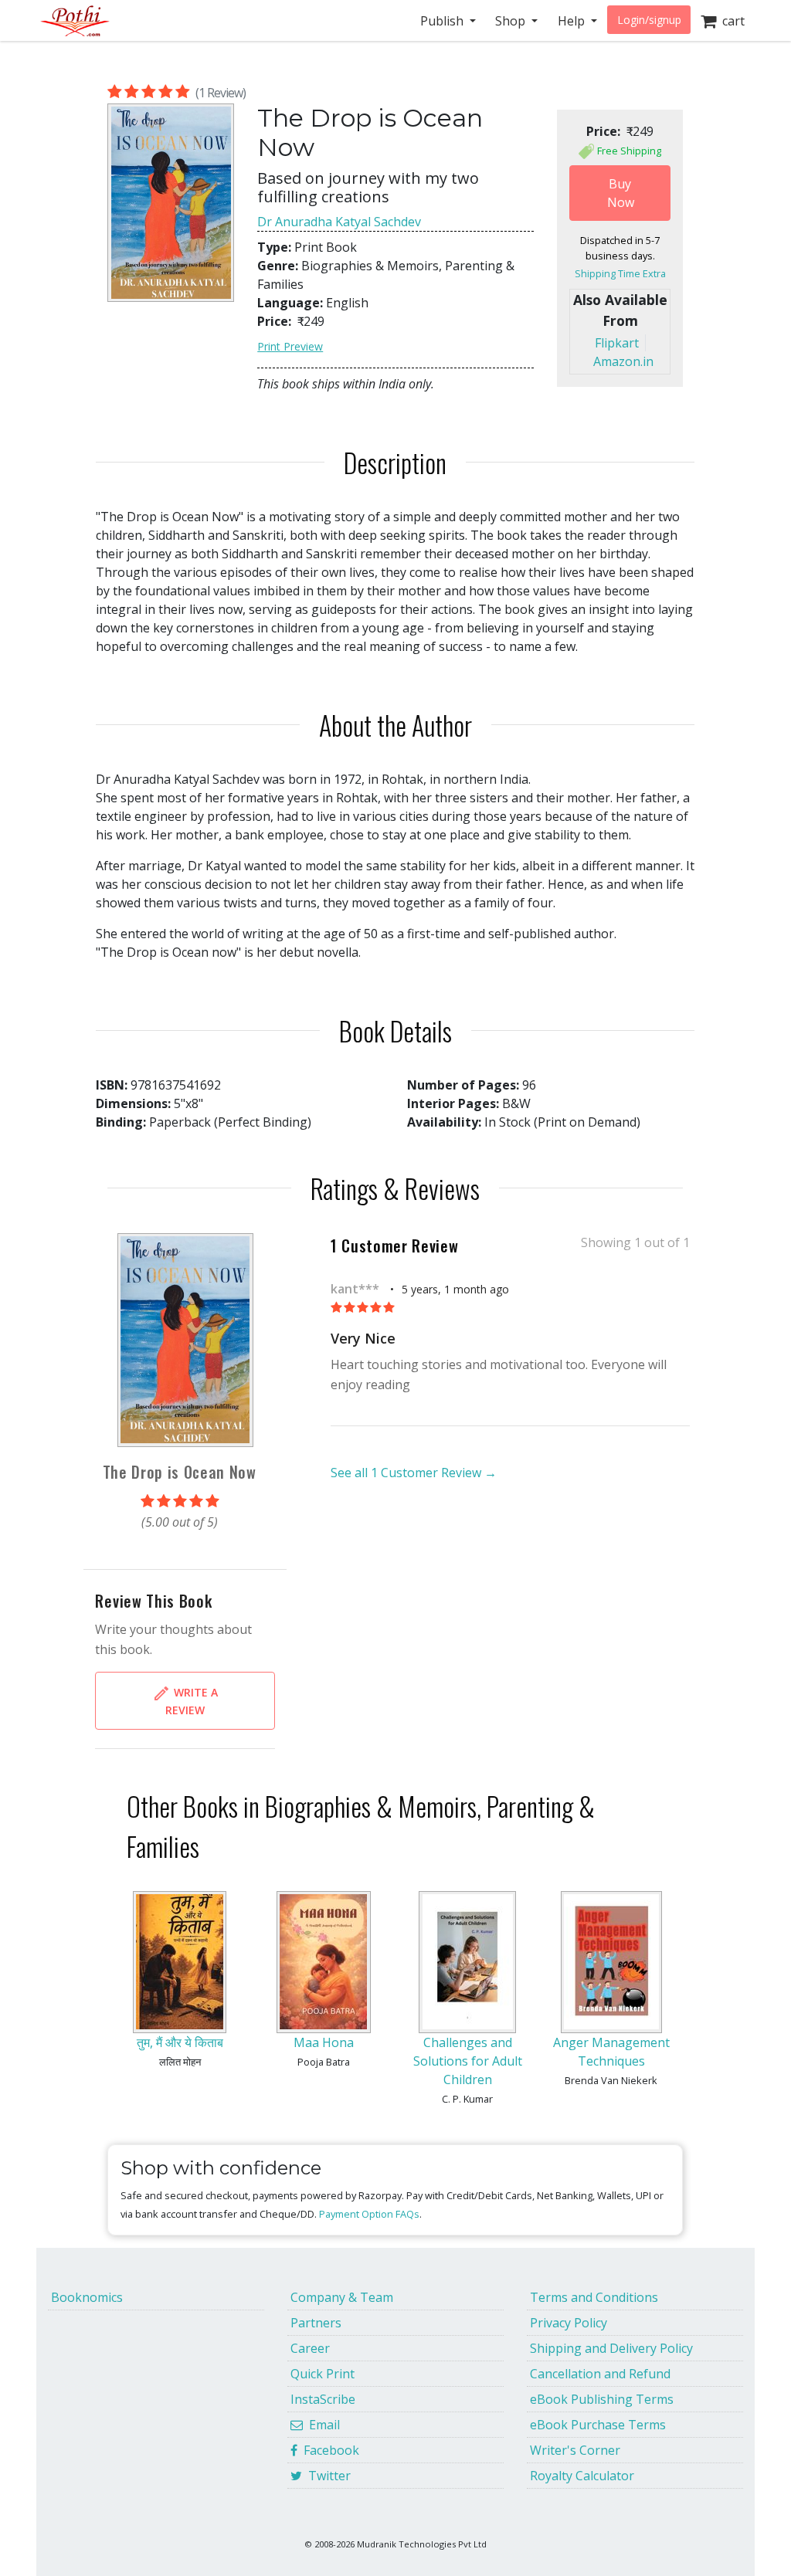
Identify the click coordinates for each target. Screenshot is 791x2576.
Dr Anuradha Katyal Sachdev (339, 222)
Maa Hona (324, 2042)
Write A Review (192, 1701)
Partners (316, 2323)
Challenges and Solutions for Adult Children (468, 2061)
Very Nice (363, 1338)
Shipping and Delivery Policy (611, 2348)
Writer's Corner (575, 2450)
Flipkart (617, 343)
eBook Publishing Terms (602, 2399)
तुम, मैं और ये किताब (180, 2042)
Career (310, 2348)
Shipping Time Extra (620, 273)
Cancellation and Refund (600, 2374)
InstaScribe (323, 2399)
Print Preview (290, 346)
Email (321, 2425)
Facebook (328, 2450)
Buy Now (621, 193)
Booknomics (87, 2297)
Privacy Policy (569, 2323)
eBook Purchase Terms (598, 2425)
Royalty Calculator (582, 2476)
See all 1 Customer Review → (414, 1473)
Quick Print (323, 2374)
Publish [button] (443, 21)
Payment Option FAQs (369, 2214)
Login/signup (649, 20)
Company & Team (342, 2297)
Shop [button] (512, 21)
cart (730, 21)
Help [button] (573, 21)
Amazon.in (623, 361)
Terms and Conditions (594, 2297)
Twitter (326, 2476)
